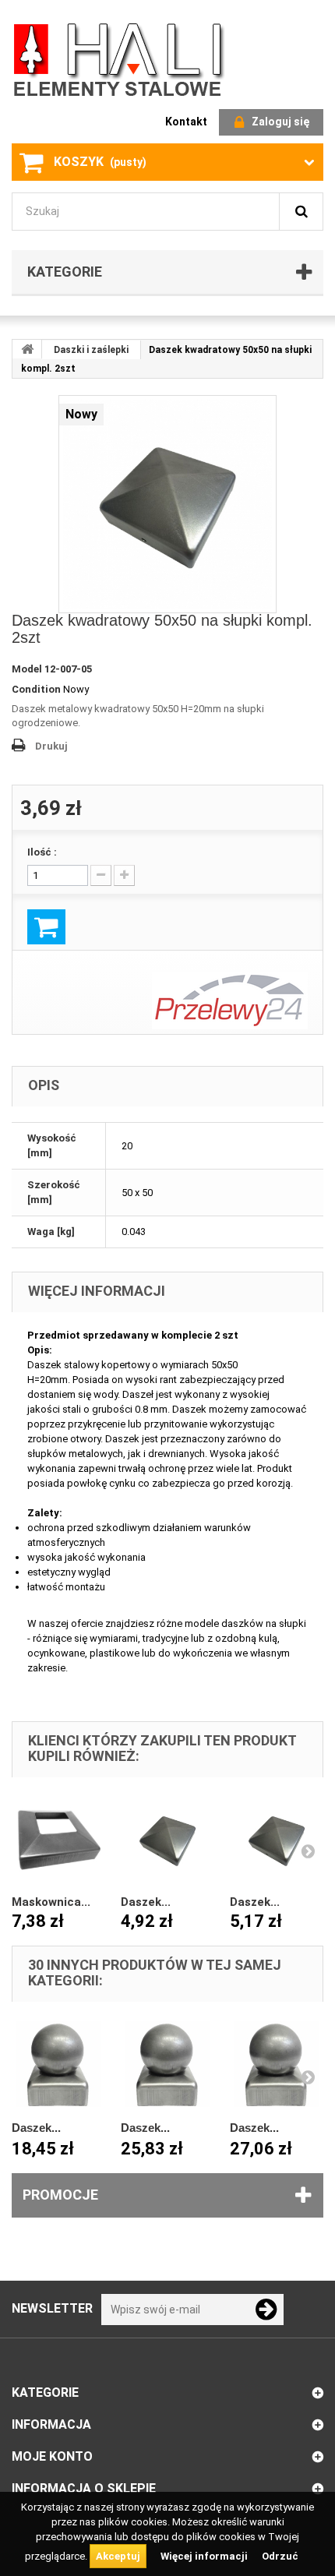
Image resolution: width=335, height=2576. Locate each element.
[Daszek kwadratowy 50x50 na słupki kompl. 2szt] (167, 504)
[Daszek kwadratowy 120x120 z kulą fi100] (277, 2064)
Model (27, 669)
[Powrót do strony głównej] (27, 349)
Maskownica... (51, 1902)
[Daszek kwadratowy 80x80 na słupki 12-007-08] (277, 1840)
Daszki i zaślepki (91, 350)
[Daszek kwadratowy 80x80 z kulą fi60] (58, 2064)
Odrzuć (280, 2556)
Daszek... (146, 1902)
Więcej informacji (205, 2556)
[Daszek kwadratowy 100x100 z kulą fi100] (167, 2064)
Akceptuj (118, 2556)
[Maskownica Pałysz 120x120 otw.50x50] (58, 1840)
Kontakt (186, 122)
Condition (36, 689)
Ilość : (42, 852)
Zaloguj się (280, 122)
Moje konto (52, 2456)
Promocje (60, 2195)
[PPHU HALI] (121, 59)
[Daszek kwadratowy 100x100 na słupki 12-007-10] (167, 1840)
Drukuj (51, 746)
